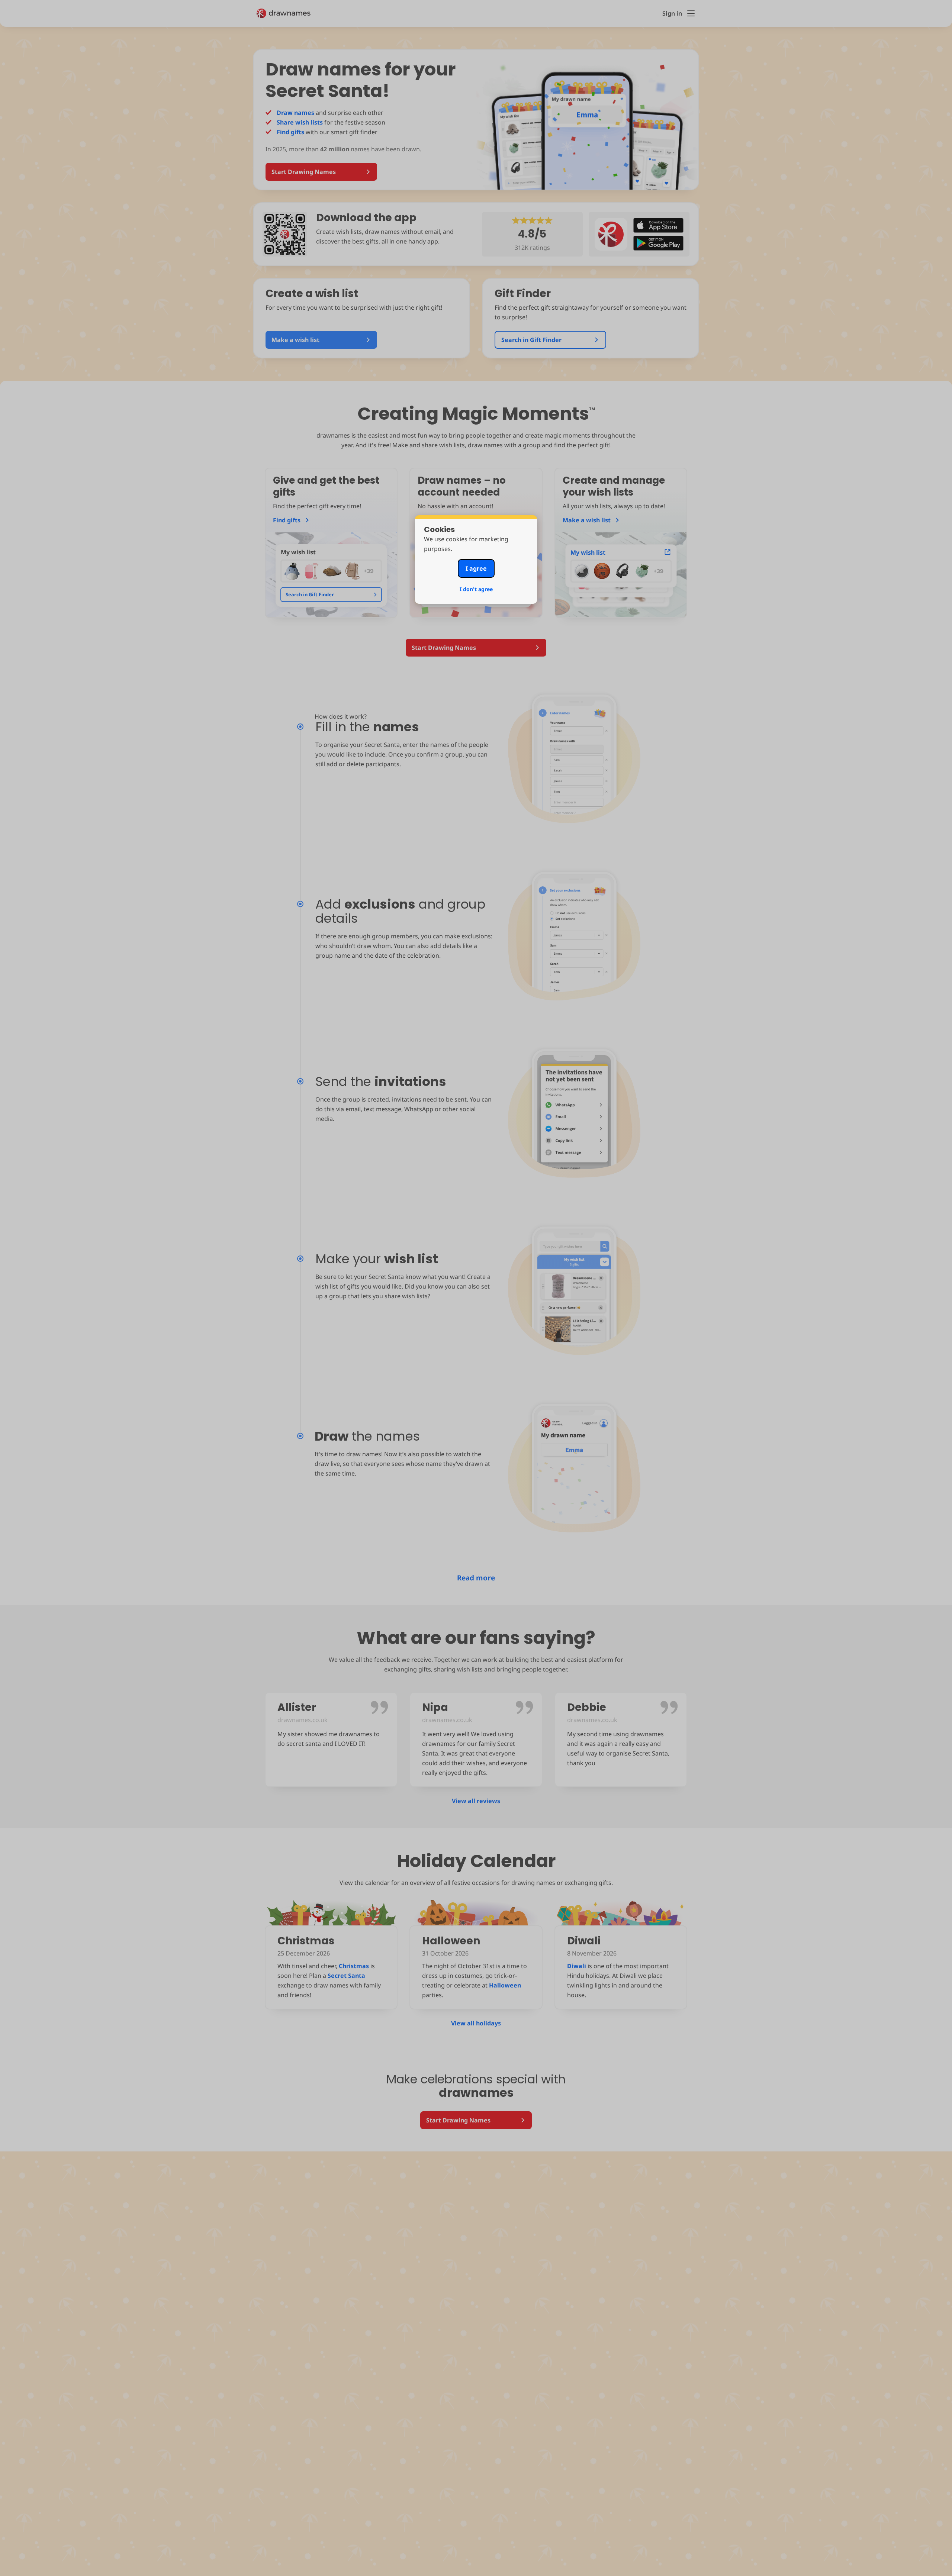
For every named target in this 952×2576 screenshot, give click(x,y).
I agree (476, 568)
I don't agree (476, 589)
